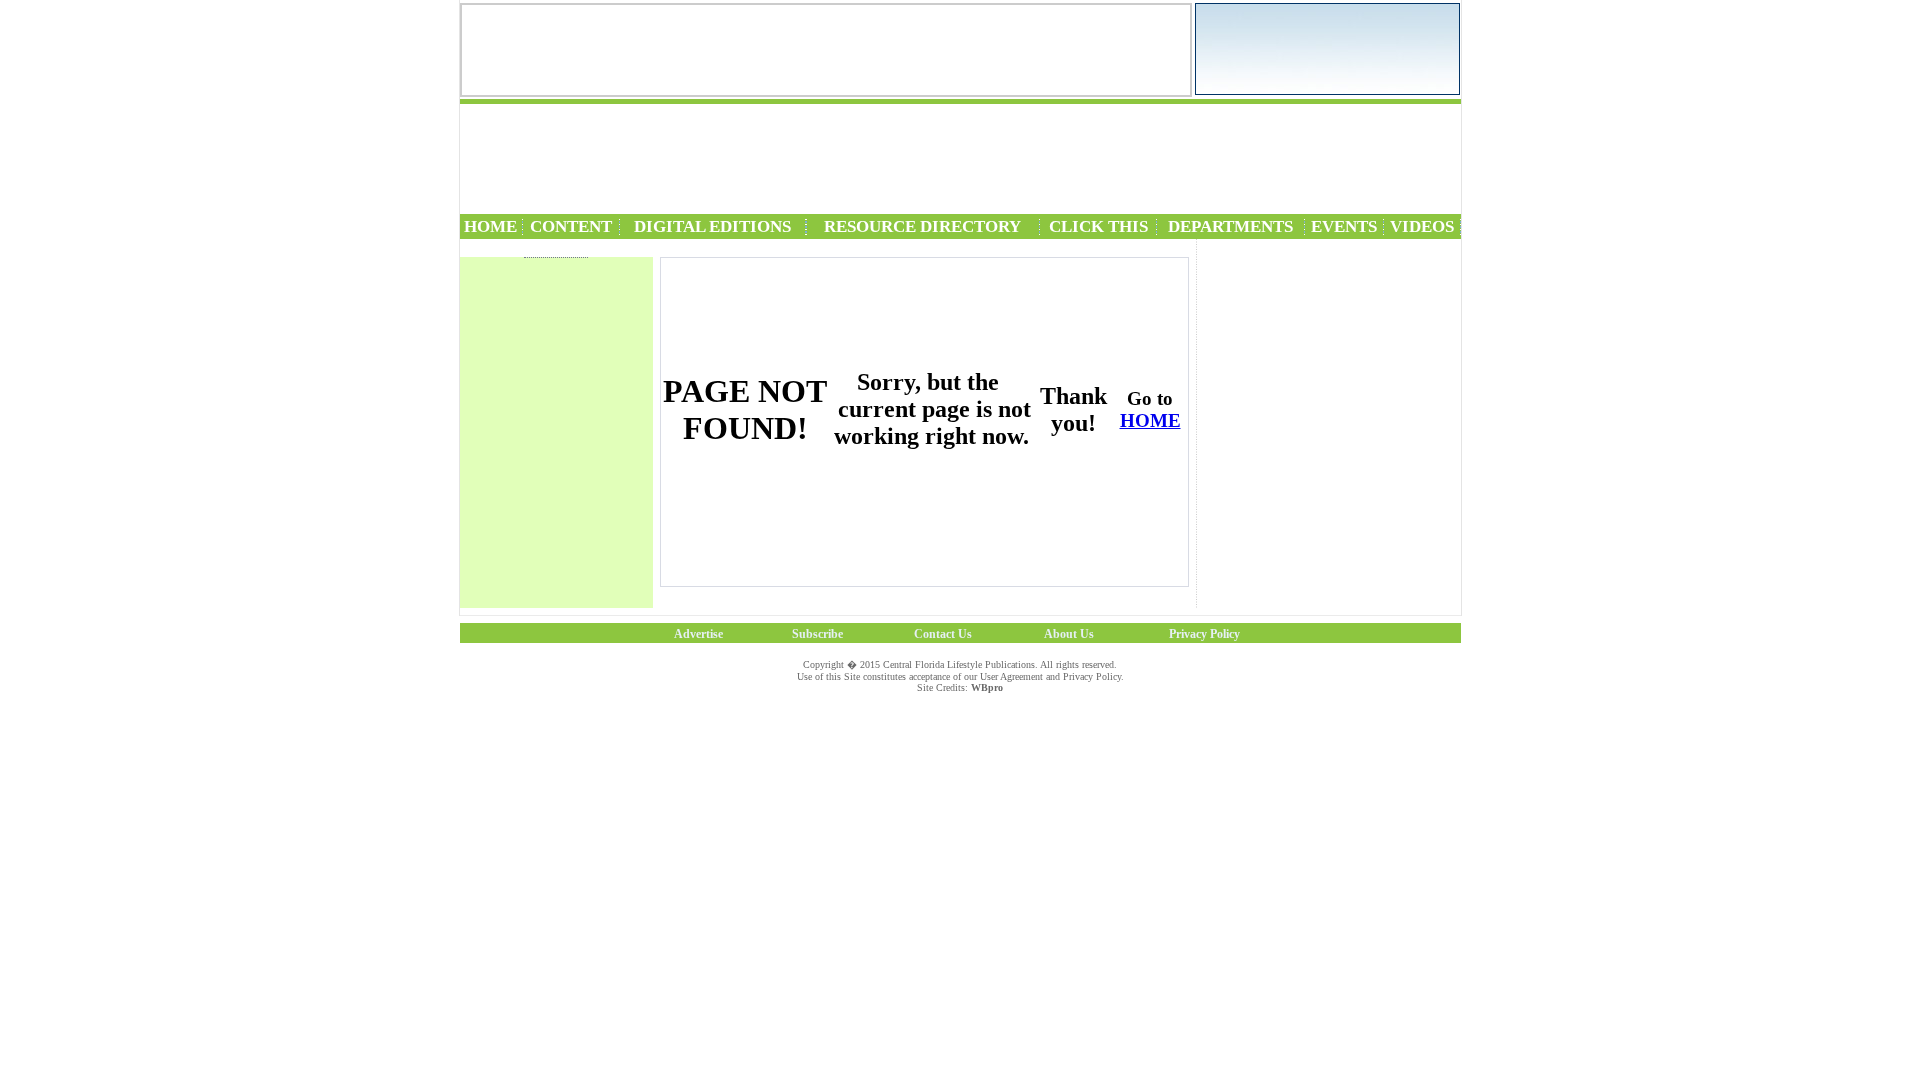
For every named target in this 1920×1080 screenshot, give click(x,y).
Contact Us (943, 634)
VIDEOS (1422, 226)
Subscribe (817, 634)
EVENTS (1344, 226)
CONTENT (571, 226)
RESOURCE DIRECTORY (922, 226)
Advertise (698, 634)
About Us (1069, 634)
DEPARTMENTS (1230, 226)
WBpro (987, 687)
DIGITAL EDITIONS (712, 226)
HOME (490, 226)
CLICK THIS (1098, 226)
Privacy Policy (1204, 634)
